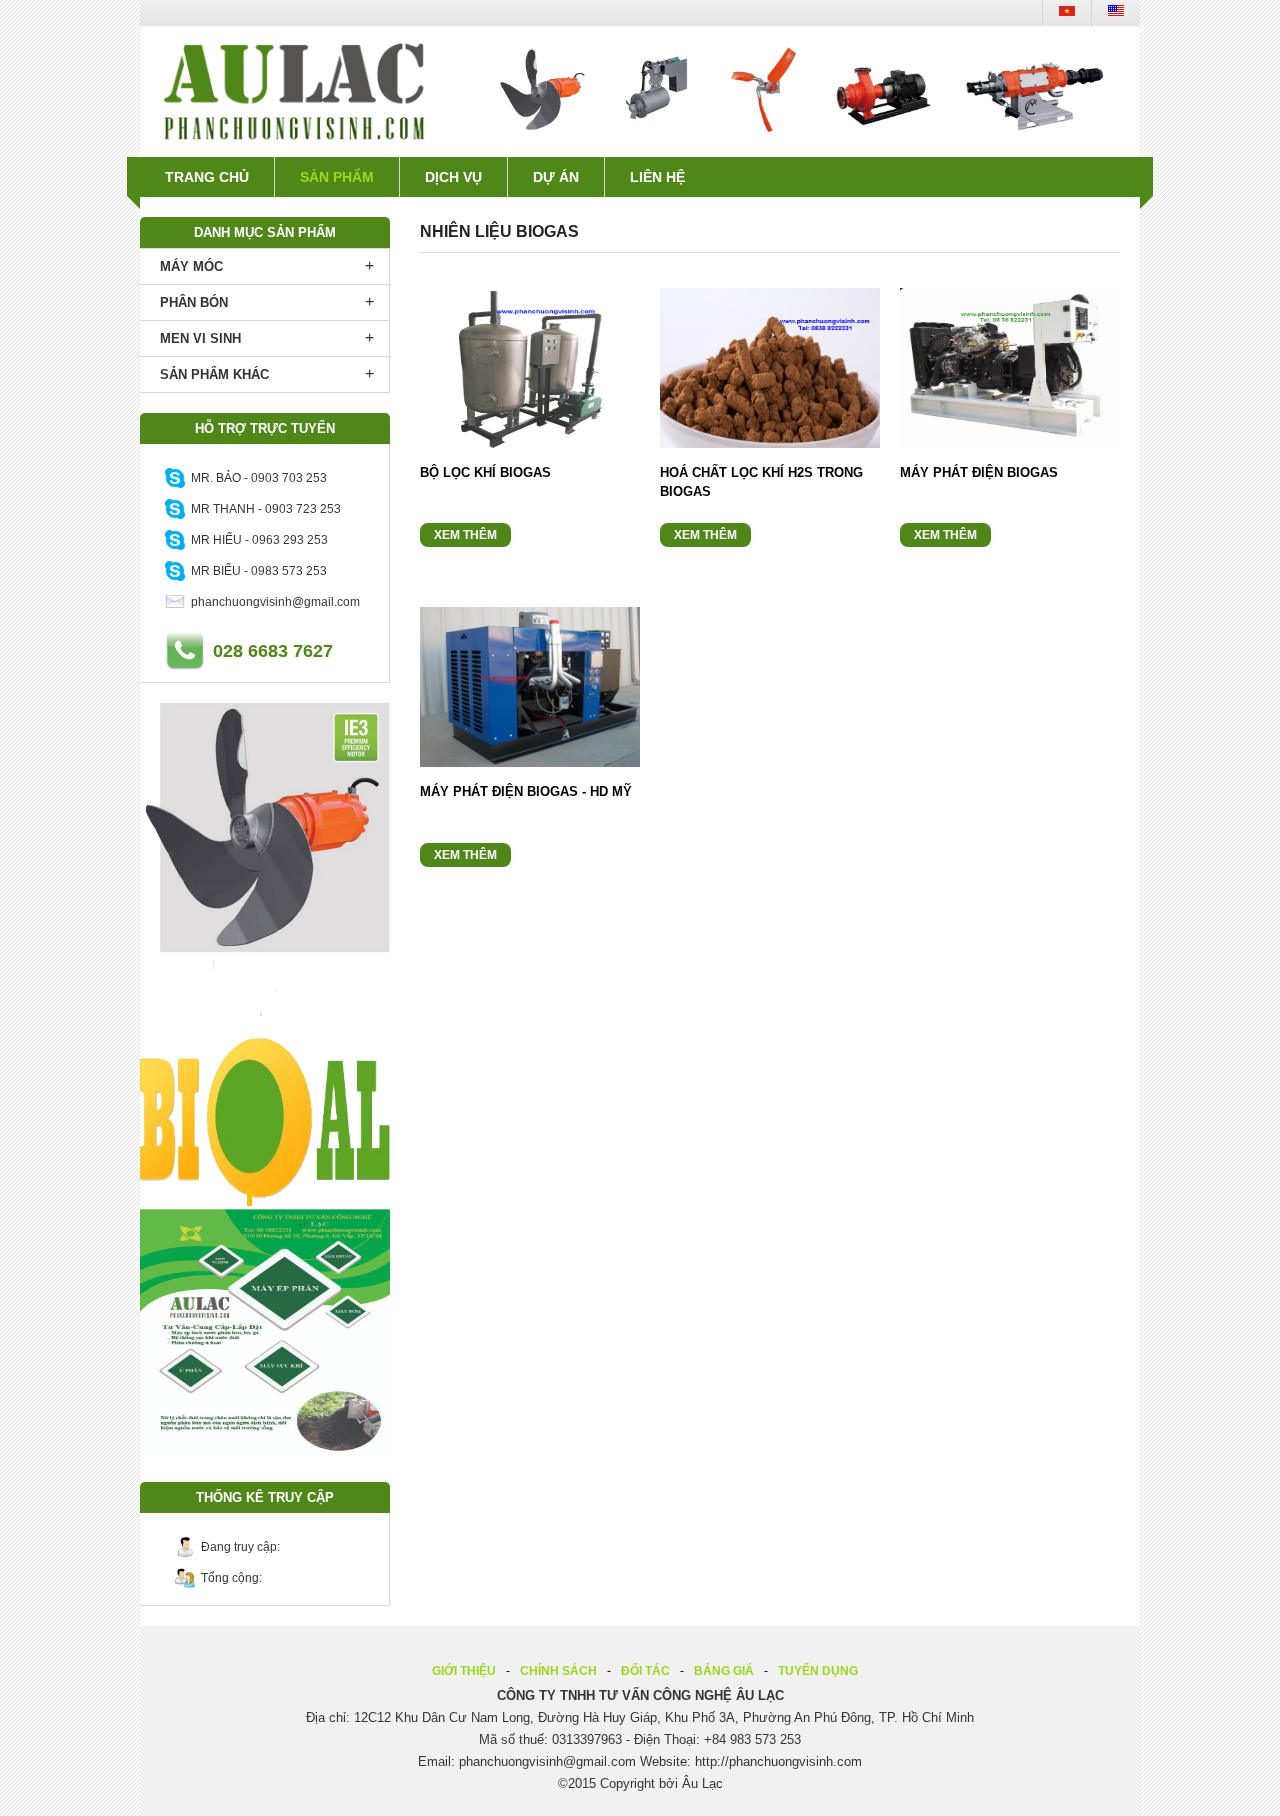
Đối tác (645, 1671)
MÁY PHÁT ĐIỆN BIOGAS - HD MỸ (526, 791)
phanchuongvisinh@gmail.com (272, 602)
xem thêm (465, 535)
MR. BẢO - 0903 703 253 (256, 478)
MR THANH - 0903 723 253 (263, 509)
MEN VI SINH (200, 338)
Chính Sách (558, 1671)
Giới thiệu (464, 1671)
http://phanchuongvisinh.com (778, 1761)
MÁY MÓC (191, 266)
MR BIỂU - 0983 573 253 (256, 571)
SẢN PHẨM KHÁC (214, 374)
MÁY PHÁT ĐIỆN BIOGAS (979, 472)
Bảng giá (724, 1671)
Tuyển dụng (818, 1671)
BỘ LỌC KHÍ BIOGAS (485, 472)
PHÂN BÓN (194, 302)
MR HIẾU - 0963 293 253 (256, 540)
